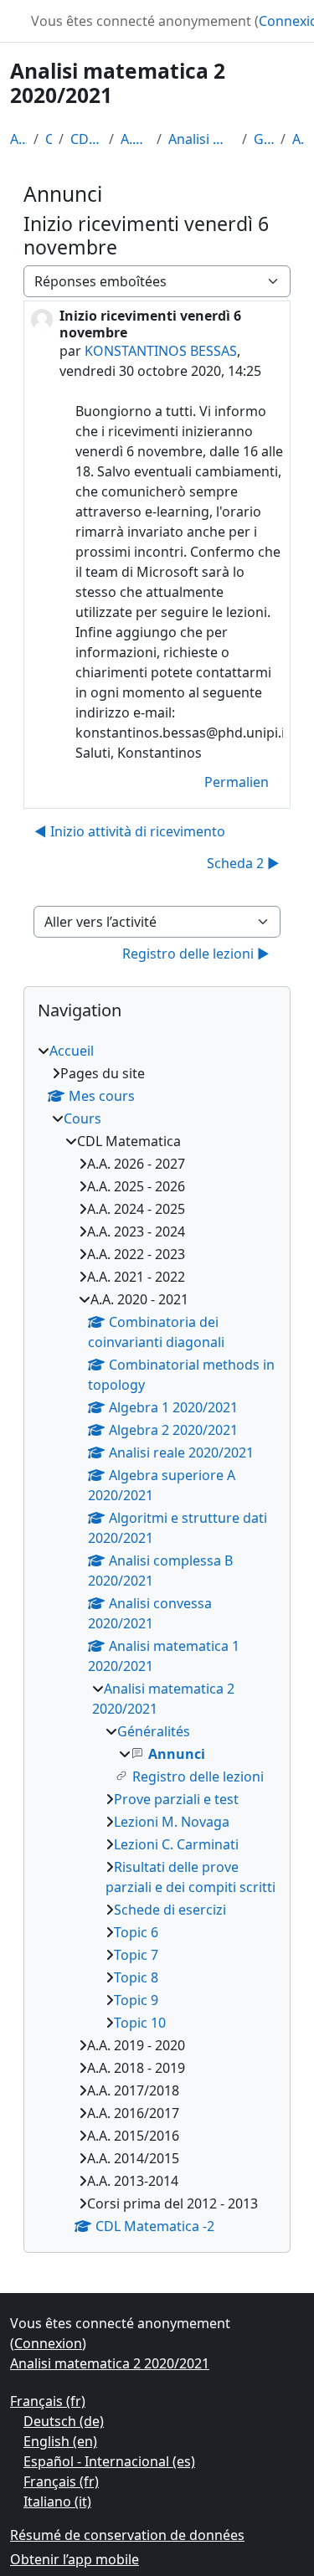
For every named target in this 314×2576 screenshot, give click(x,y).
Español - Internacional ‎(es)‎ (109, 2461)
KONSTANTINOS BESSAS (161, 351)
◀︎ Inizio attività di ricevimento (130, 831)
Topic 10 (140, 2023)
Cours (49, 139)
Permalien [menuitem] (237, 782)
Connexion (48, 2343)
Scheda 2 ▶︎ (243, 863)
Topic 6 (136, 1932)
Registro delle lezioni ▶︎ (196, 954)
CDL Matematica (86, 139)
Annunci (298, 139)
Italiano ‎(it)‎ (57, 2501)
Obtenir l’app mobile (75, 2559)
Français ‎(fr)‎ (48, 2401)
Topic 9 (136, 2000)
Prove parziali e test (176, 1799)
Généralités (264, 139)
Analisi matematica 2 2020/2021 (202, 139)
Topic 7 (136, 1955)
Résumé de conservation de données (127, 2535)
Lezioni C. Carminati (176, 1844)
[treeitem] (157, 1638)
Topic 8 (136, 1977)
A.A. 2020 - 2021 (135, 139)
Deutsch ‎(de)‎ (64, 2421)
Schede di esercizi (170, 1910)
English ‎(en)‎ (60, 2441)
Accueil (18, 139)
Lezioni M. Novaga (172, 1822)
